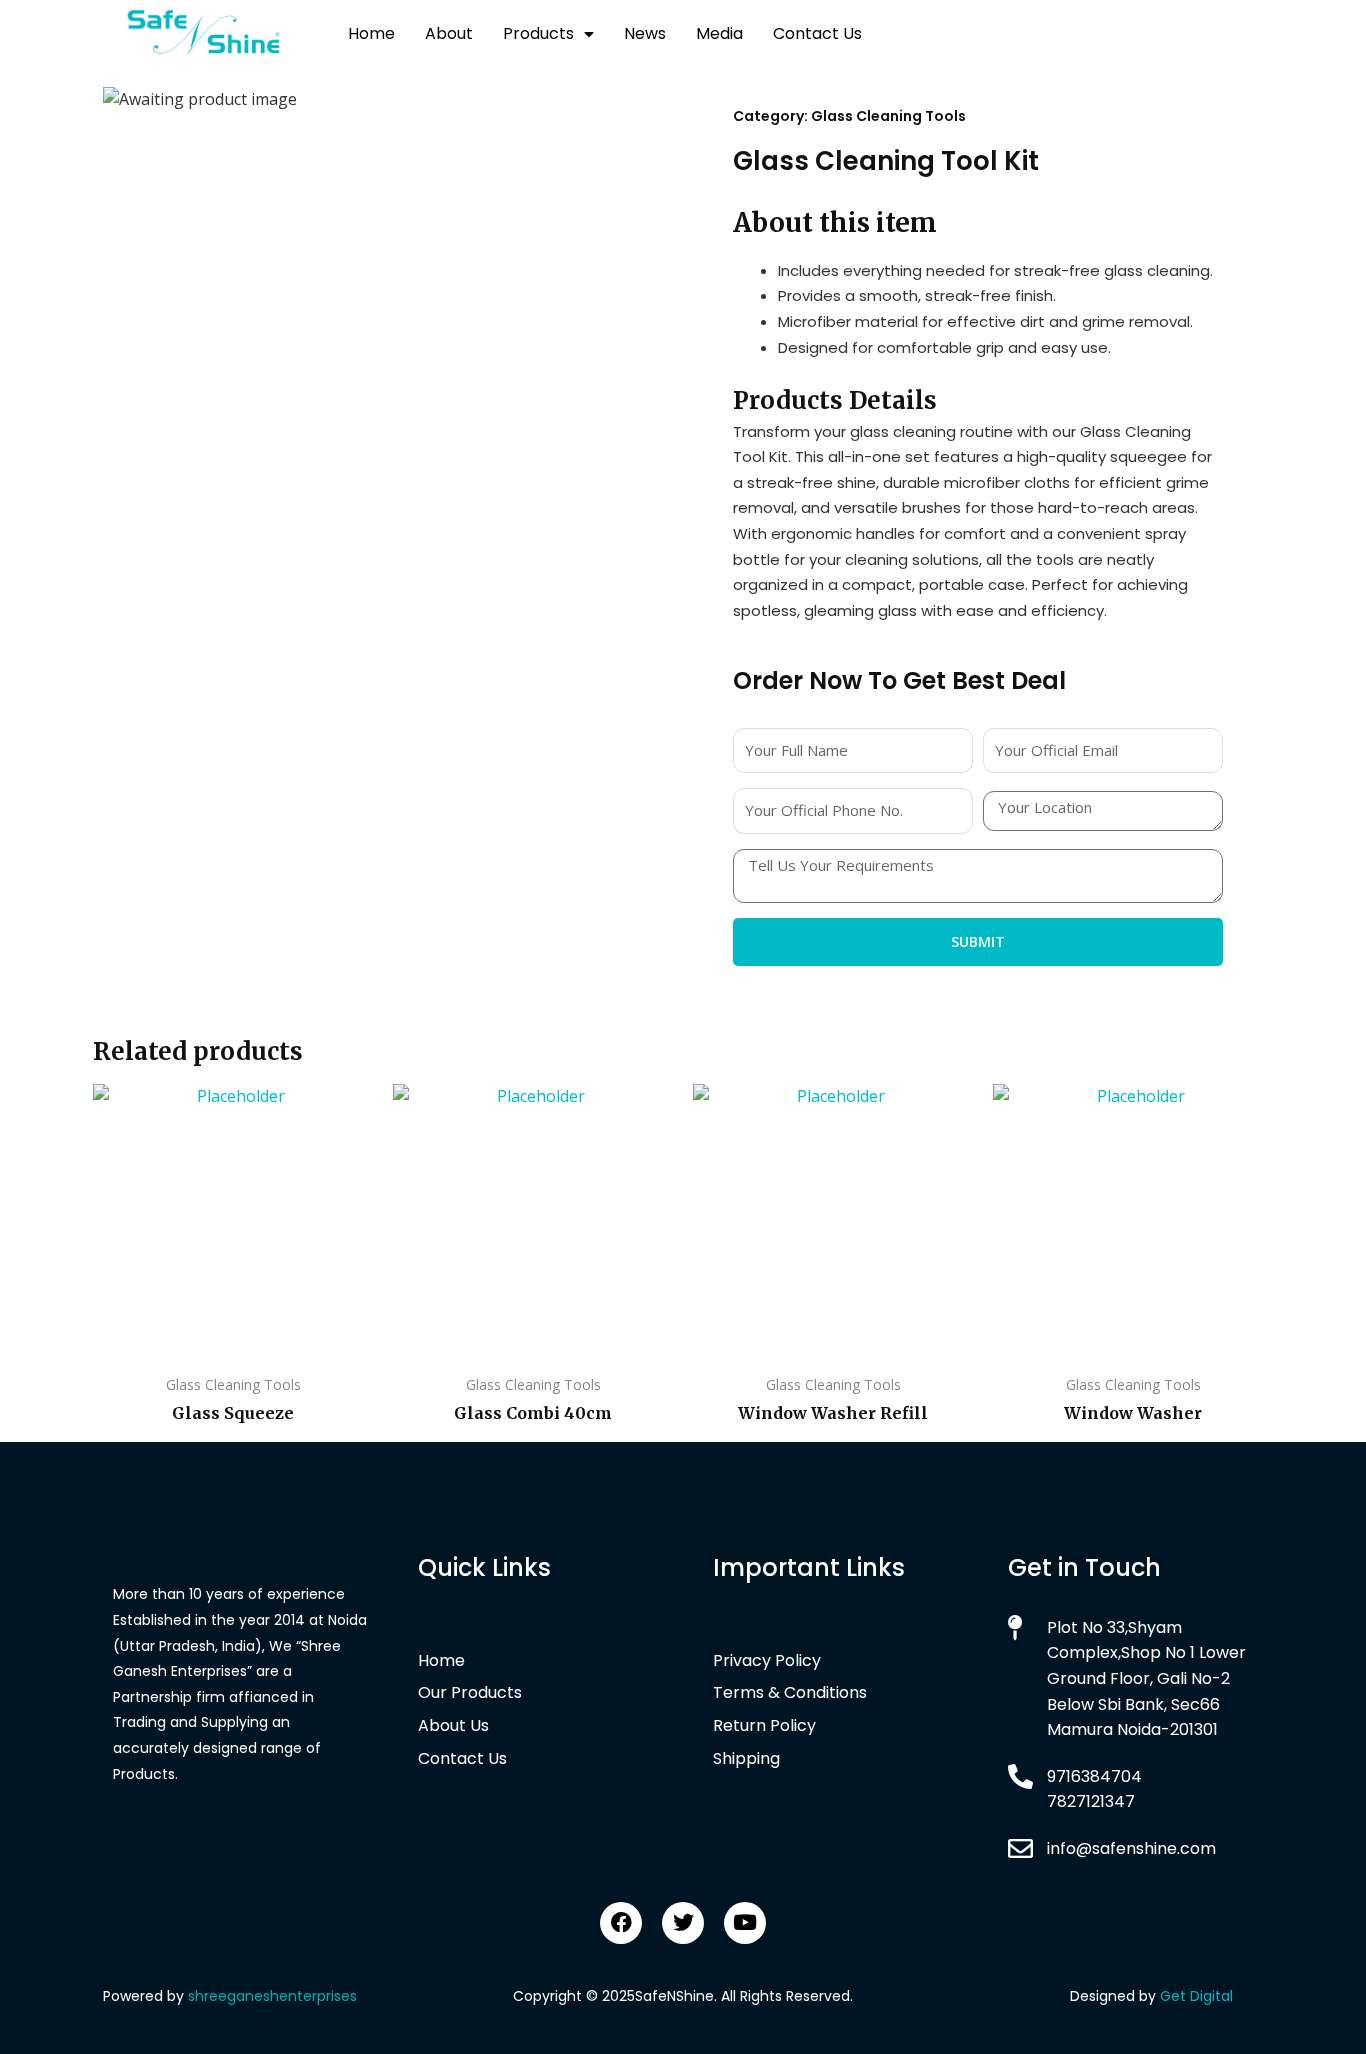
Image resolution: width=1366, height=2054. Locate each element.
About (449, 33)
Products (538, 33)
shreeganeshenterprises (272, 1996)
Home (371, 33)
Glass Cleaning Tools (888, 116)
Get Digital (1196, 1996)
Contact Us (817, 33)
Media (719, 33)
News (645, 33)
